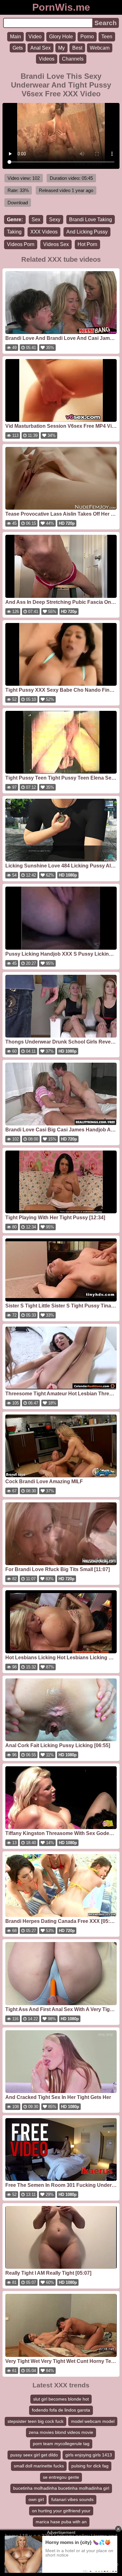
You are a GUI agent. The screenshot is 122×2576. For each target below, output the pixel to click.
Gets (18, 48)
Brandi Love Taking (91, 220)
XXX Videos (44, 232)
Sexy (55, 220)
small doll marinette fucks (39, 2466)
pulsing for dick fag (90, 2466)
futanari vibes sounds (72, 2499)
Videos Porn (21, 244)
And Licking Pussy (87, 232)
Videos (47, 59)
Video (35, 37)
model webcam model (93, 2421)
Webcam (100, 48)
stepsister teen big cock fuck (36, 2421)
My (61, 48)
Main (15, 37)
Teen (107, 37)
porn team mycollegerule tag (61, 2444)
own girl (36, 2499)
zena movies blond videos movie (61, 2432)
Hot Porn (87, 244)
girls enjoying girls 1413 (89, 2455)
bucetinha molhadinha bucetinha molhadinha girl (61, 2488)
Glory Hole (61, 37)
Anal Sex (41, 48)
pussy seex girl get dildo (34, 2455)
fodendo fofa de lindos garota (61, 2410)
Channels (73, 59)
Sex (36, 220)
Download (18, 203)
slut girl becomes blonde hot (61, 2399)
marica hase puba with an (61, 2522)
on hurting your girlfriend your (61, 2511)
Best (77, 48)
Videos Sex (56, 244)
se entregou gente (61, 2477)
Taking (14, 232)
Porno (87, 37)
